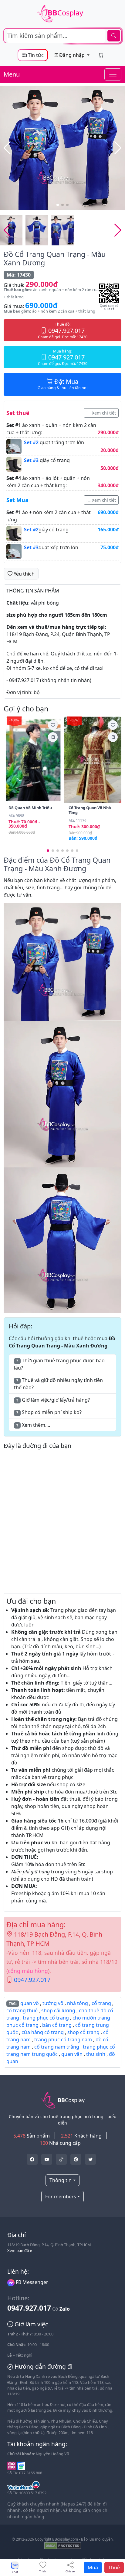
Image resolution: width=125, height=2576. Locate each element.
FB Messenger (31, 2282)
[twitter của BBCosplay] (32, 2159)
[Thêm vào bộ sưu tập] (53, 737)
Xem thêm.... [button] (33, 1425)
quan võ (30, 2003)
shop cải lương (58, 2010)
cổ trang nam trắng (57, 2047)
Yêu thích (24, 574)
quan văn (72, 2054)
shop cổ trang (83, 2032)
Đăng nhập (72, 55)
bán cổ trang (57, 2025)
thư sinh (96, 2054)
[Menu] (113, 74)
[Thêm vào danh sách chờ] (53, 725)
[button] (118, 148)
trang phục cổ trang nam (63, 2039)
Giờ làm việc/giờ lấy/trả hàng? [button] (53, 1400)
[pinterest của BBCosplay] (76, 2159)
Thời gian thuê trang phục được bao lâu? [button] (59, 1364)
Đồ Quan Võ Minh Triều (30, 808)
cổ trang (101, 2003)
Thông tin (61, 2180)
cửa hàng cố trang (43, 2032)
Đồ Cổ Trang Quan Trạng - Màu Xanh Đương (55, 258)
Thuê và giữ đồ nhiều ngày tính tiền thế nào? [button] (58, 1384)
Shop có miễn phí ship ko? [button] (49, 1412)
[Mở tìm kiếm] (62, 36)
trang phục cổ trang (46, 2018)
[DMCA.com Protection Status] (63, 2545)
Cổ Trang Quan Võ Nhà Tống (90, 810)
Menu (12, 74)
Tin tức (35, 55)
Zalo (65, 2309)
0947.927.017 (32, 1980)
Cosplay (65, 13)
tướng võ (53, 2003)
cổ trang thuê (22, 2010)
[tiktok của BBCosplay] (61, 2159)
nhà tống (78, 2003)
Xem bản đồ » (20, 2250)
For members (61, 2197)
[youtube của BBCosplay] (47, 2159)
